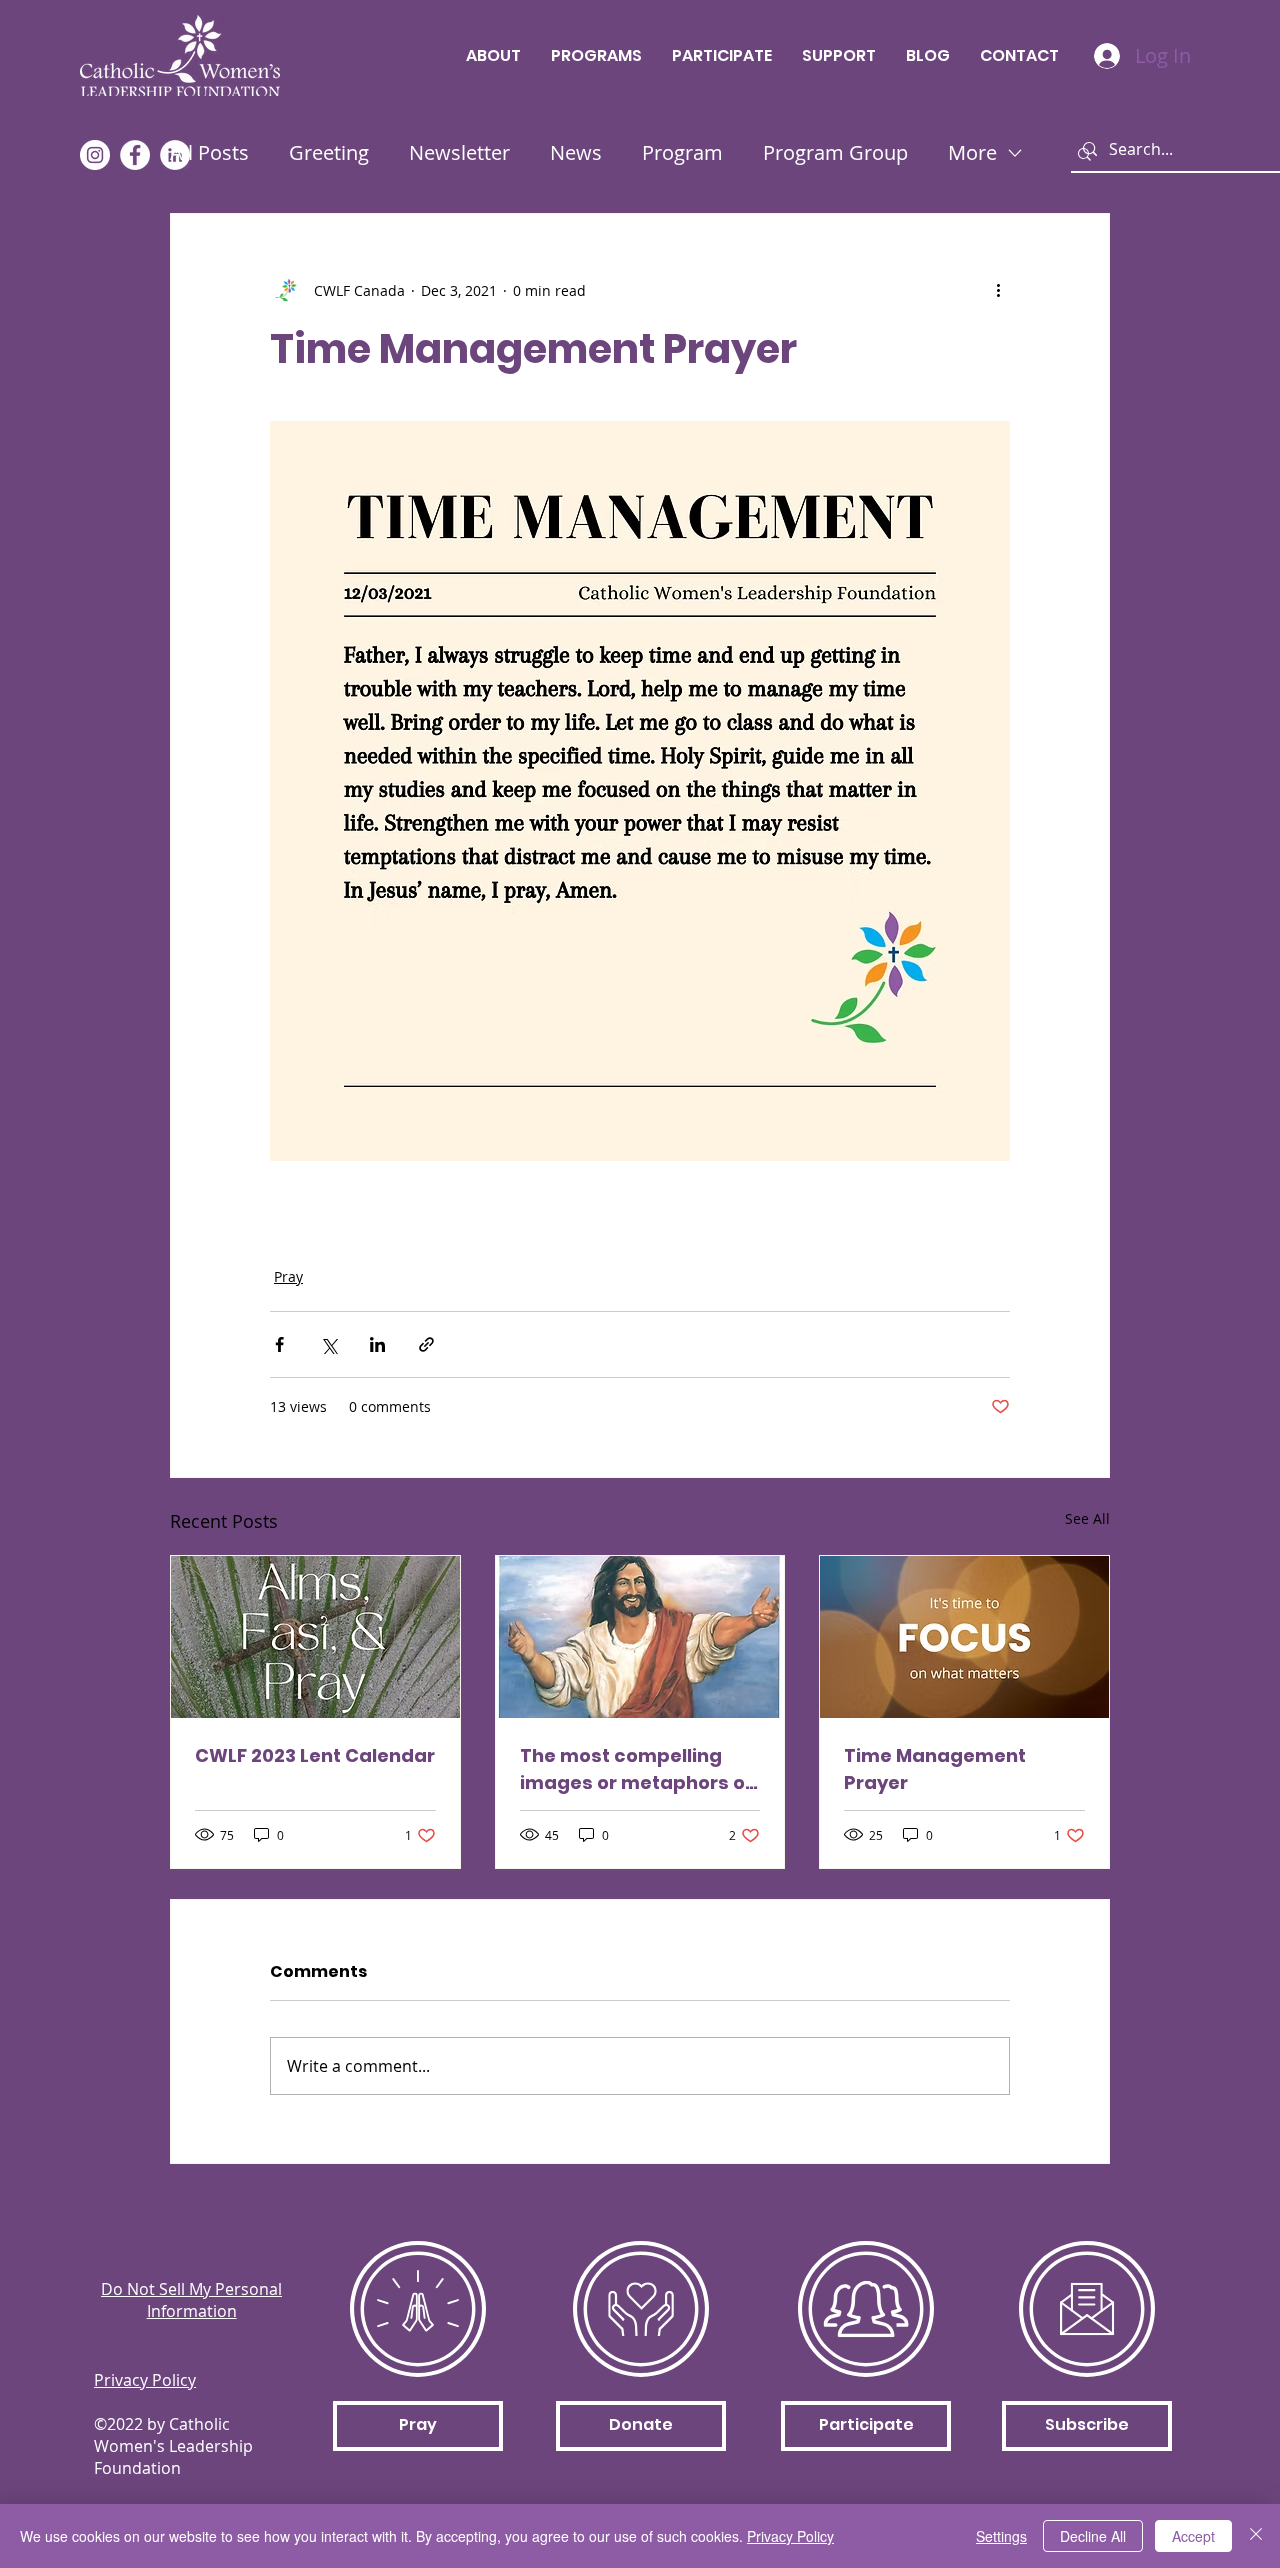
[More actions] (998, 290)
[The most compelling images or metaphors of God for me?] (640, 1637)
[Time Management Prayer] (964, 1637)
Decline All (1093, 2536)
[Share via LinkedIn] (377, 1344)
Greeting (329, 152)
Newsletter (459, 152)
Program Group (835, 152)
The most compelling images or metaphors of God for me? (636, 1769)
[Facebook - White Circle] (135, 155)
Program (682, 152)
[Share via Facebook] (279, 1344)
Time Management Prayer (935, 1769)
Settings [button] (1001, 2536)
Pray (288, 1276)
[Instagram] (95, 155)
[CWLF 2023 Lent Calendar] (315, 1637)
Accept (1193, 2536)
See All (1087, 1518)
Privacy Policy (790, 2536)
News (576, 152)
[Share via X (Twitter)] (328, 1344)
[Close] (1256, 2536)
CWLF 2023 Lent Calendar (315, 1755)
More (972, 152)
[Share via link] (426, 1344)
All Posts (209, 152)
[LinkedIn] (175, 155)
